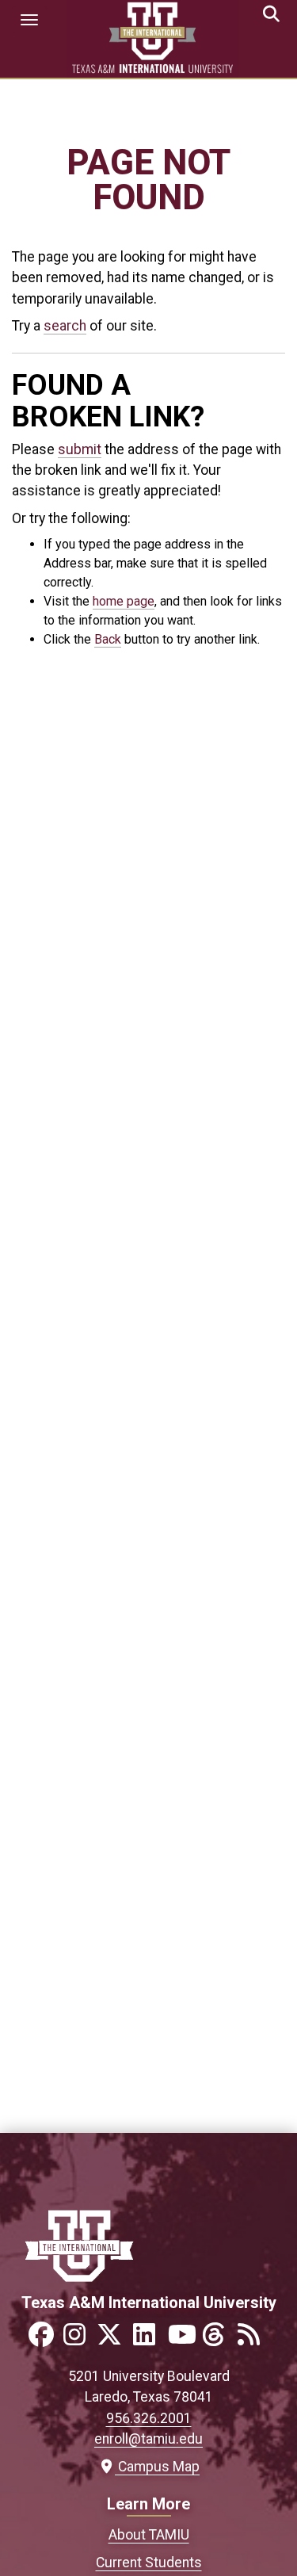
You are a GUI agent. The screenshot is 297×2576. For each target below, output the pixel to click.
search (65, 326)
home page (124, 601)
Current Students (149, 2563)
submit (80, 449)
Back (108, 639)
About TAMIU (149, 2535)
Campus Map (155, 2467)
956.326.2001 (149, 2418)
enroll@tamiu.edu (148, 2439)
